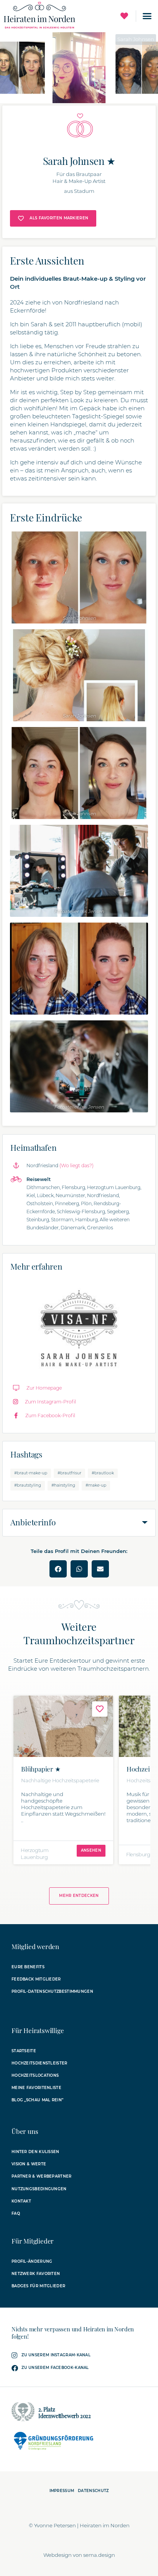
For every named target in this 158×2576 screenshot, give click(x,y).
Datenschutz (93, 2491)
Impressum (62, 2491)
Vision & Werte (29, 2164)
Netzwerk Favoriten (36, 2274)
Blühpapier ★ (41, 1769)
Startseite (24, 2051)
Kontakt (21, 2201)
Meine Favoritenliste (36, 2088)
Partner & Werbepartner (42, 2176)
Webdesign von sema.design (79, 2555)
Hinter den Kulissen (35, 2152)
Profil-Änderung (32, 2261)
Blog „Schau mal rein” (37, 2100)
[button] (147, 16)
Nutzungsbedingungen (39, 2189)
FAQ (16, 2213)
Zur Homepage (44, 1388)
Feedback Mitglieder (36, 1979)
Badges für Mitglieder (38, 2286)
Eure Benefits (28, 1967)
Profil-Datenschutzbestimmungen (52, 1991)
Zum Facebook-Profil (50, 1415)
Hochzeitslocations (35, 2075)
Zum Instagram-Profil (50, 1402)
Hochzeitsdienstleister (39, 2063)
